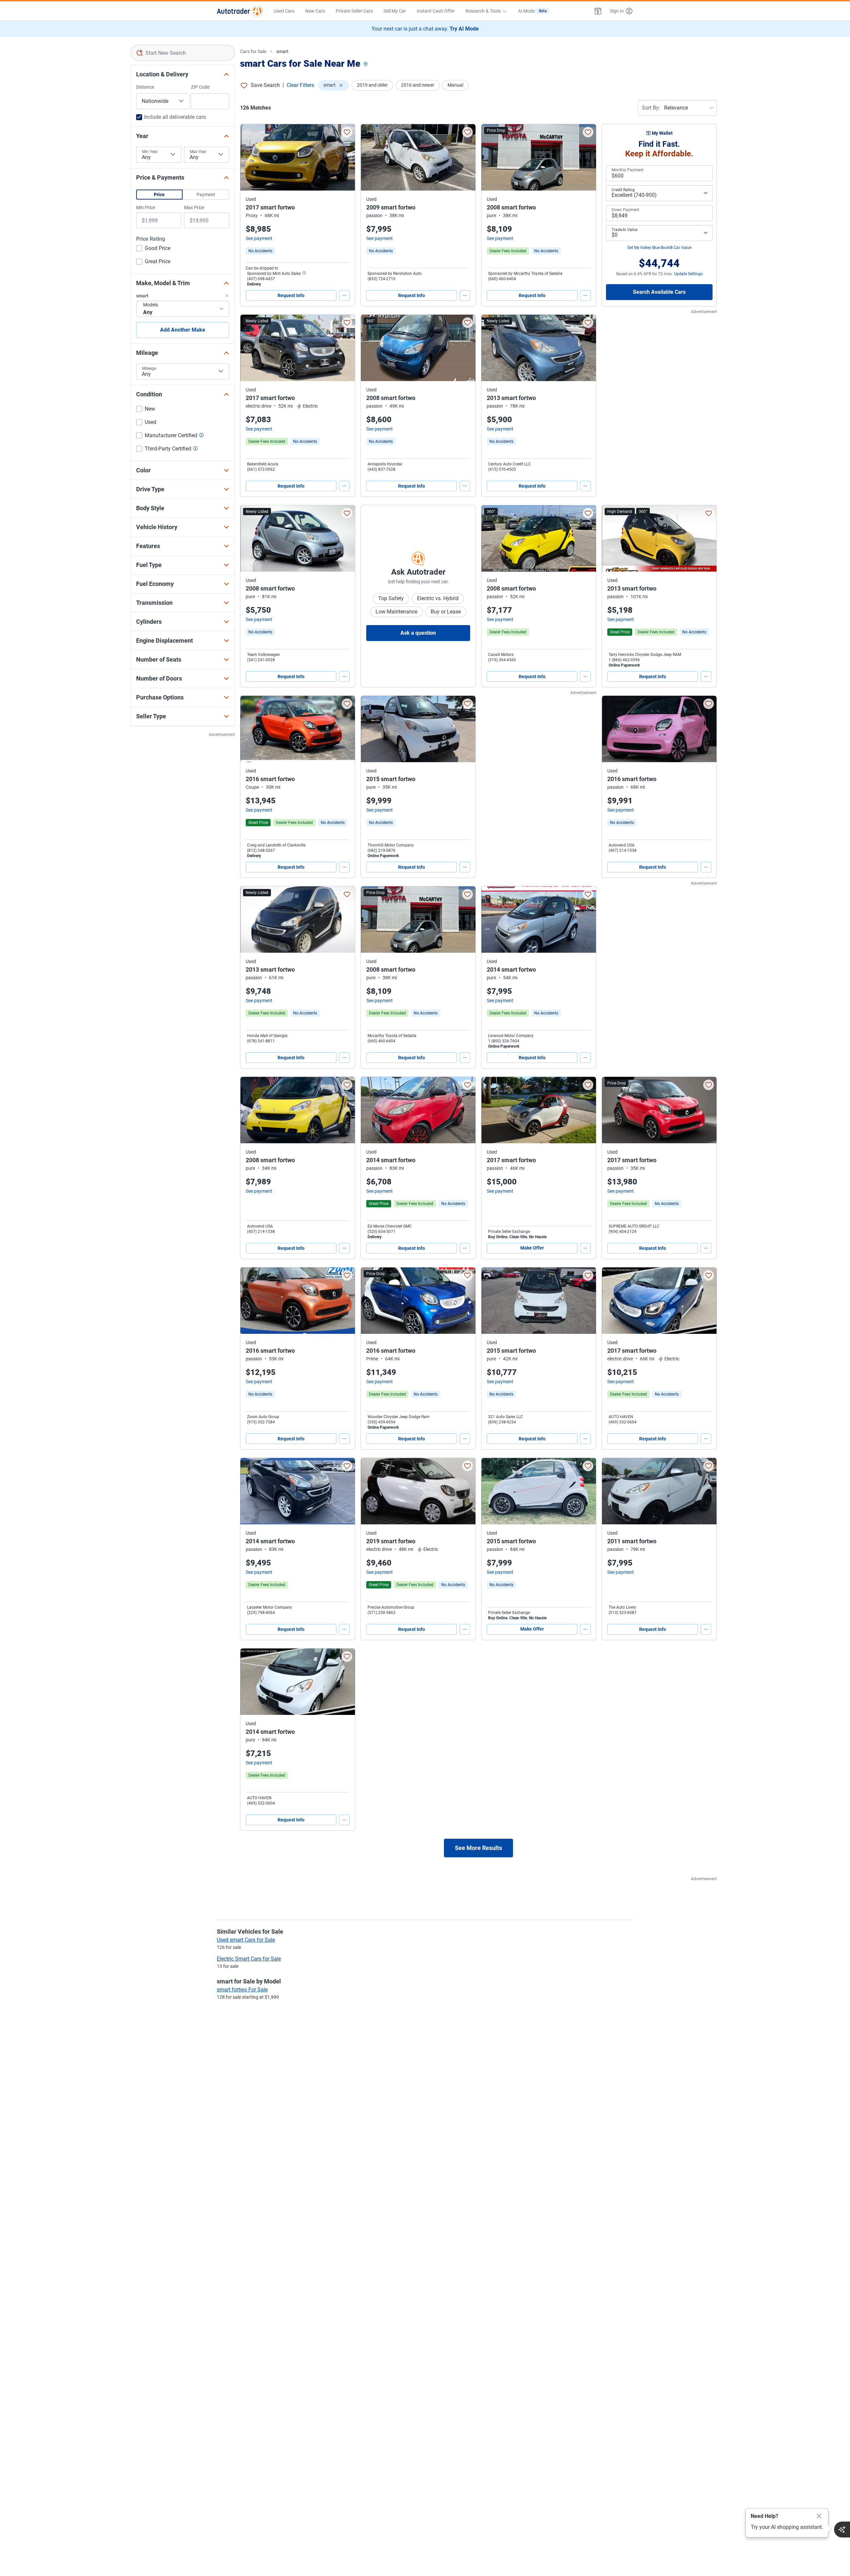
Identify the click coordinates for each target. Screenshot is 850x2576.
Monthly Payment (628, 170)
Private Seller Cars (354, 11)
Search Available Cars (659, 292)
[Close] (819, 2516)
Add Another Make (183, 330)
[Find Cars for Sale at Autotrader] (240, 11)
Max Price (194, 207)
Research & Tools (483, 11)
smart (282, 51)
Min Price (146, 207)
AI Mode (532, 11)
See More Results (478, 1848)
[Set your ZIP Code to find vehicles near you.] (366, 65)
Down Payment (625, 210)
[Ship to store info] (304, 274)
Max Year (198, 152)
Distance (145, 87)
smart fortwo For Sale (242, 1990)
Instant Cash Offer (436, 11)
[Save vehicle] (347, 132)
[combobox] (183, 53)
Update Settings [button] (688, 274)
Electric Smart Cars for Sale (249, 1959)
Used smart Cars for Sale (246, 1940)
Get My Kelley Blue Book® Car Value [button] (659, 248)
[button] (598, 11)
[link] (260, 251)
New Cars (315, 11)
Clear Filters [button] (300, 85)
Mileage (149, 368)
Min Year (150, 152)
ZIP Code (200, 87)
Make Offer (532, 1248)
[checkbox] (153, 249)
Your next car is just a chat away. (425, 29)
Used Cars (284, 11)
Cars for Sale (253, 51)
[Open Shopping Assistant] (842, 2530)
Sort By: (651, 108)
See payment (259, 238)
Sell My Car (395, 11)
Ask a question (418, 633)
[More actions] (344, 295)
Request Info (291, 295)
